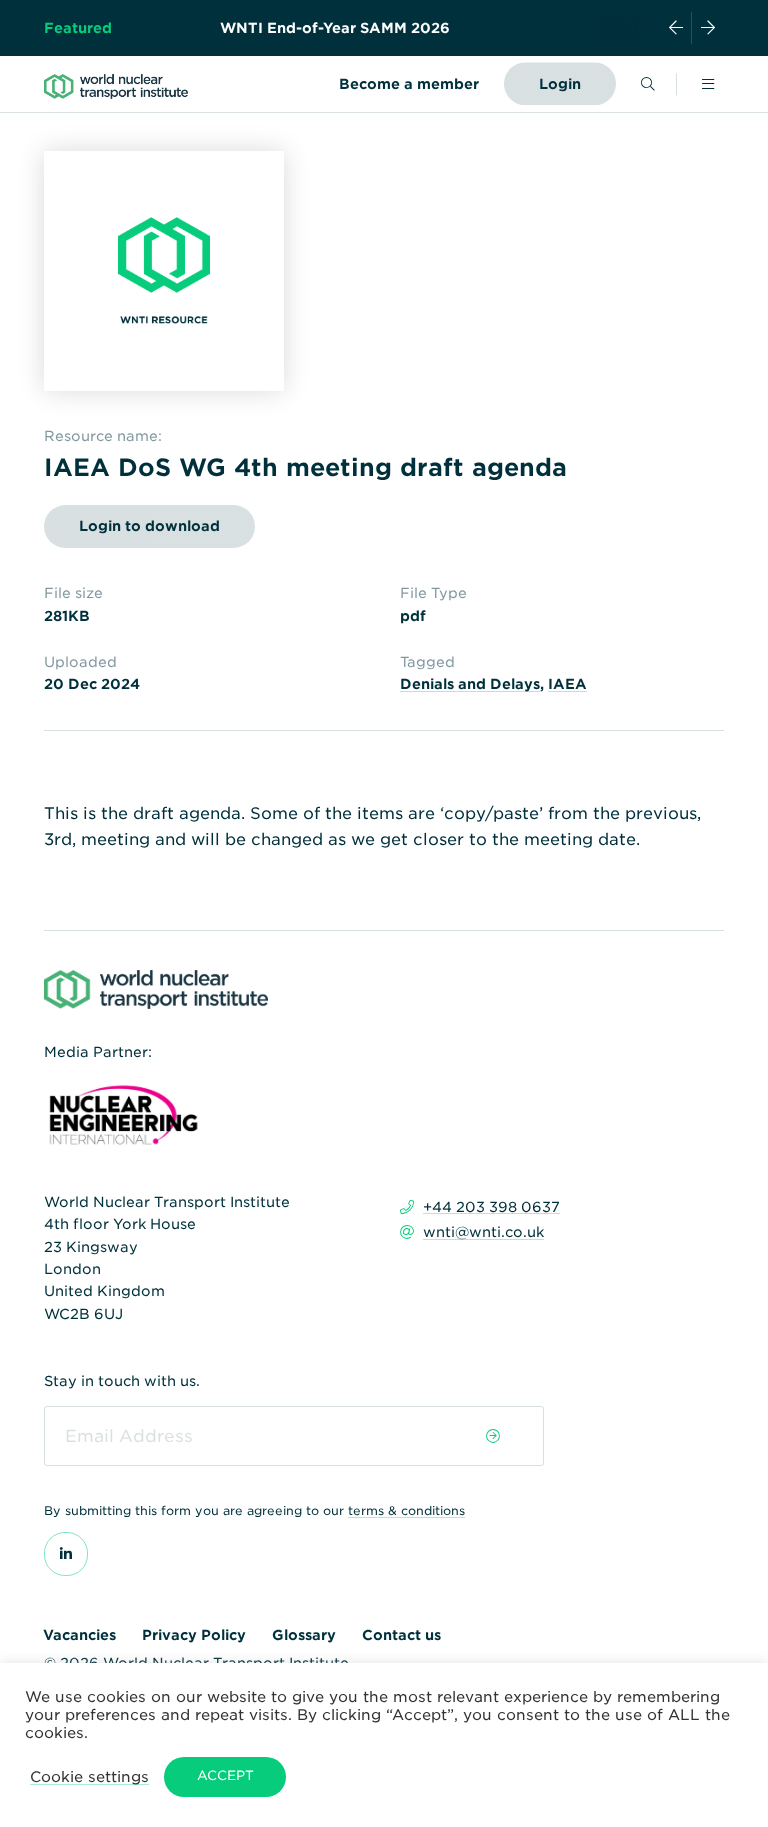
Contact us (401, 1635)
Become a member (409, 84)
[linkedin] (66, 1554)
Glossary (304, 1635)
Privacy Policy (194, 1635)
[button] (89, 1776)
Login (560, 84)
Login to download (149, 526)
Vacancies (79, 1635)
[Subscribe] (493, 1436)
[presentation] (676, 28)
